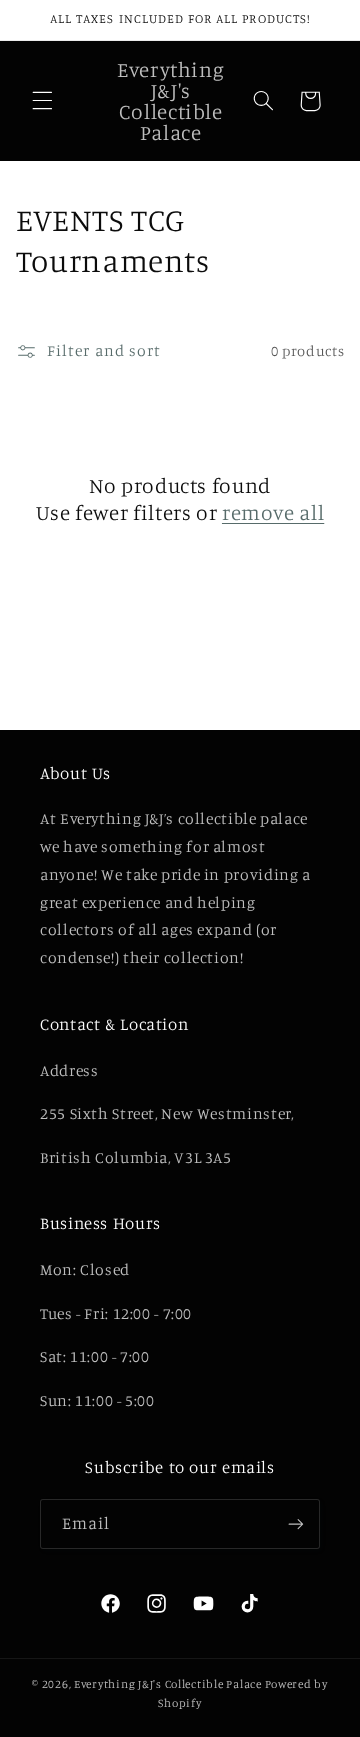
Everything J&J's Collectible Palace (168, 1684)
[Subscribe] (296, 1523)
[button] (42, 101)
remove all (273, 512)
